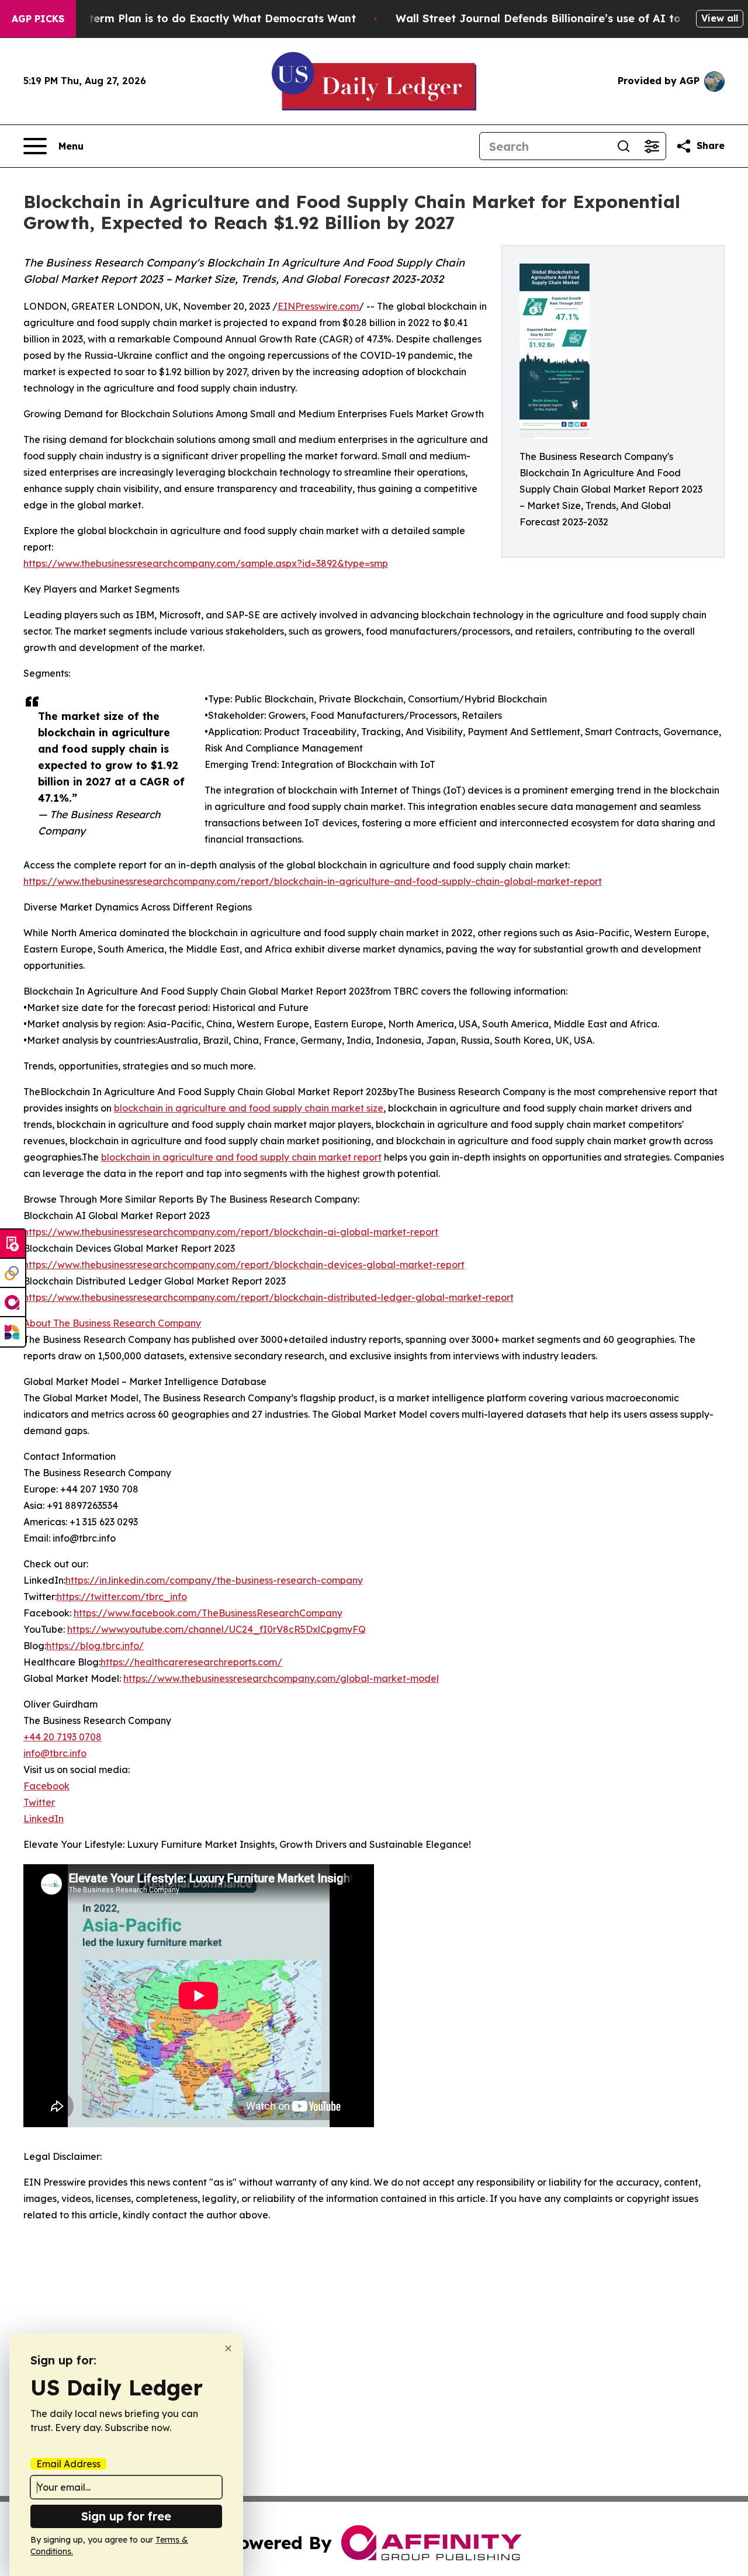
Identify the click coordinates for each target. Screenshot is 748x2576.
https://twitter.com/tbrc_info (122, 1597)
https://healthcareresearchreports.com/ (191, 1662)
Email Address (68, 2464)
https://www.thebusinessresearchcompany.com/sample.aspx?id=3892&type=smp (206, 563)
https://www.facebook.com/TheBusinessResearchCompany (208, 1613)
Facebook (46, 1786)
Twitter (39, 1802)
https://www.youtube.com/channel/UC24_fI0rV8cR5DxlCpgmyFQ (217, 1629)
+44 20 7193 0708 (63, 1737)
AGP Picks (38, 19)
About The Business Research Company (112, 1323)
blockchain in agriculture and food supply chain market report (241, 1157)
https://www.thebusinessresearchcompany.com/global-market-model (281, 1678)
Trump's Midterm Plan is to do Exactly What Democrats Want (190, 18)
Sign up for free (126, 2516)
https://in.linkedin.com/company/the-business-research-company (214, 1580)
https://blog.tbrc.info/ (95, 1646)
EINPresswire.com (318, 306)
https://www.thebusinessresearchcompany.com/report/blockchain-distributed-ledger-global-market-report (269, 1297)
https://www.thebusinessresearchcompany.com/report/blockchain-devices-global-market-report (244, 1265)
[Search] (624, 146)
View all (720, 18)
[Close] (228, 2348)
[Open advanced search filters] (652, 146)
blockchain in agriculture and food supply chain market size (249, 1108)
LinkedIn (44, 1819)
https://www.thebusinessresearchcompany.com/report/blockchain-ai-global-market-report (231, 1232)
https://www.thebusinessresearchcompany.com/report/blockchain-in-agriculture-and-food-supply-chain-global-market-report (313, 881)
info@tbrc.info (55, 1753)
